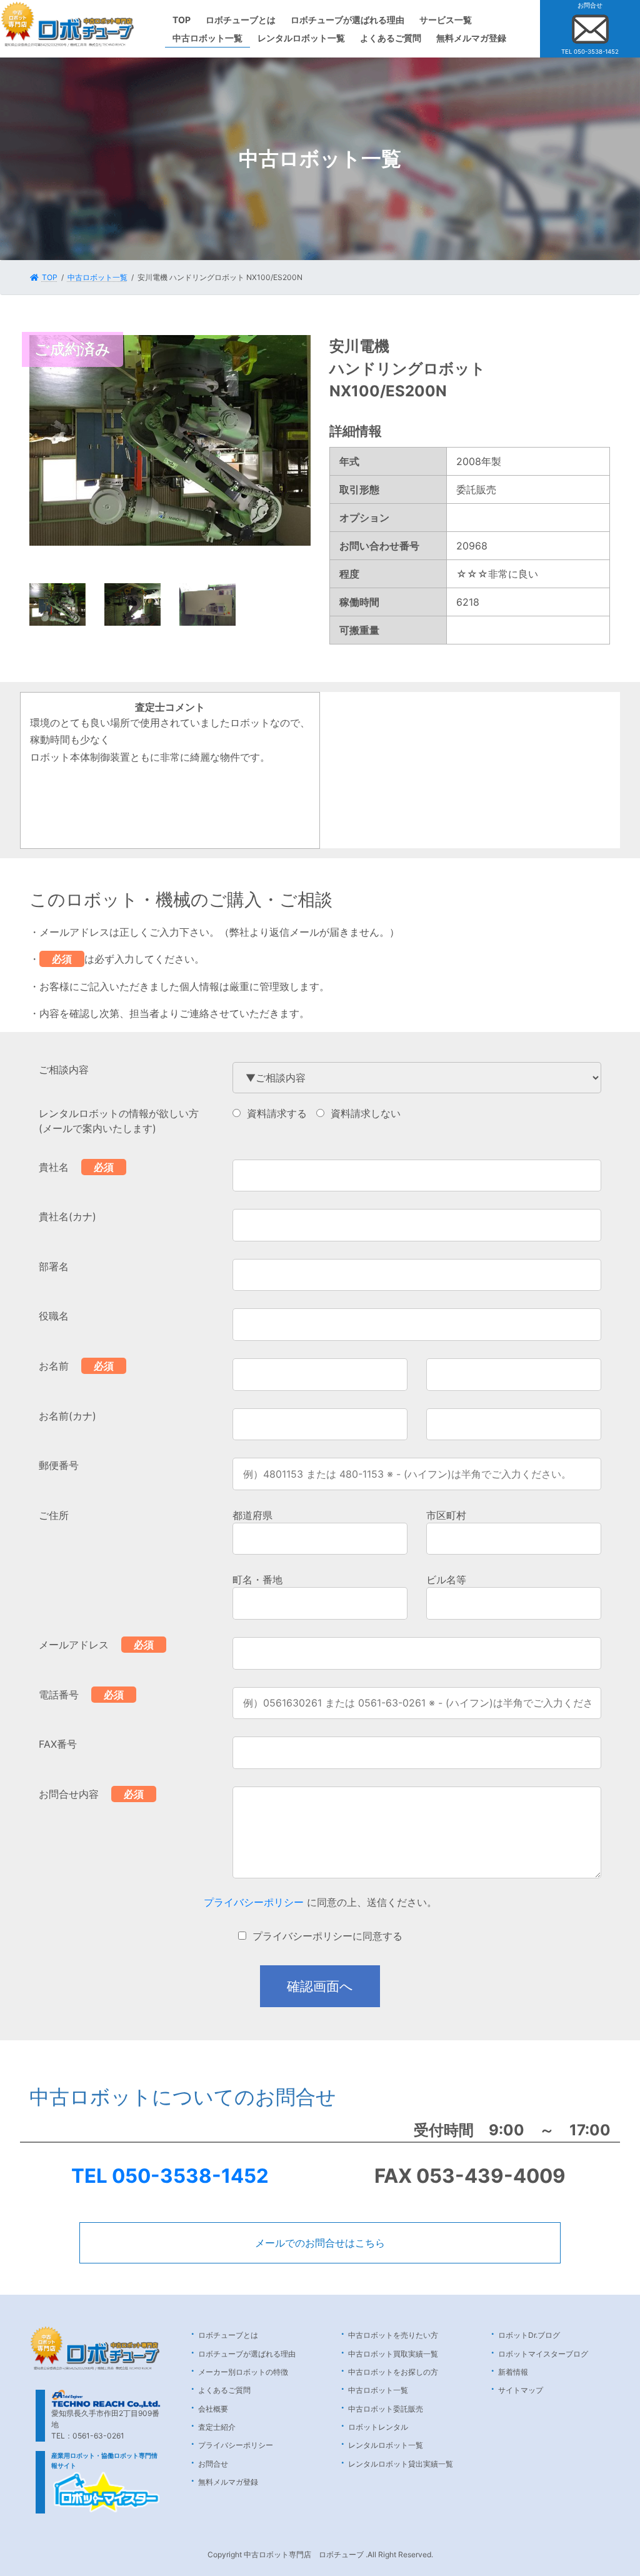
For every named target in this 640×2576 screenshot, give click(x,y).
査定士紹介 (217, 2427)
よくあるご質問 (224, 2390)
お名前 (54, 1366)
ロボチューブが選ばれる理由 (247, 2354)
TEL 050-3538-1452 (170, 2176)
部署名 (54, 1266)
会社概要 (213, 2409)
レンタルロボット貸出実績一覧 (401, 2464)
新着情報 (513, 2372)
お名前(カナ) (67, 1416)
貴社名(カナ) (67, 1216)
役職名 (54, 1316)
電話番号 (59, 1695)
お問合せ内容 (69, 1794)
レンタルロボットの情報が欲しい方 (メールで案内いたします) (119, 1121)
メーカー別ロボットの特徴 (243, 2372)
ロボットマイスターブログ (543, 2354)
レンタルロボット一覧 (386, 2445)
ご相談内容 (64, 1070)
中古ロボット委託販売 (386, 2409)
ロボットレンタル (378, 2427)
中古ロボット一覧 (378, 2390)
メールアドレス (74, 1645)
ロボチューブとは (228, 2335)
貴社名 (54, 1167)
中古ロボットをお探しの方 (393, 2372)
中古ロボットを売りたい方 (393, 2335)
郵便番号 (59, 1465)
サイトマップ (521, 2390)
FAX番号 (58, 1744)
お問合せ (213, 2464)
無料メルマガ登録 (228, 2482)
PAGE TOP (612, 2487)
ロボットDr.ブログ (529, 2335)
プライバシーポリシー (254, 1902)
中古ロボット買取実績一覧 (393, 2354)
